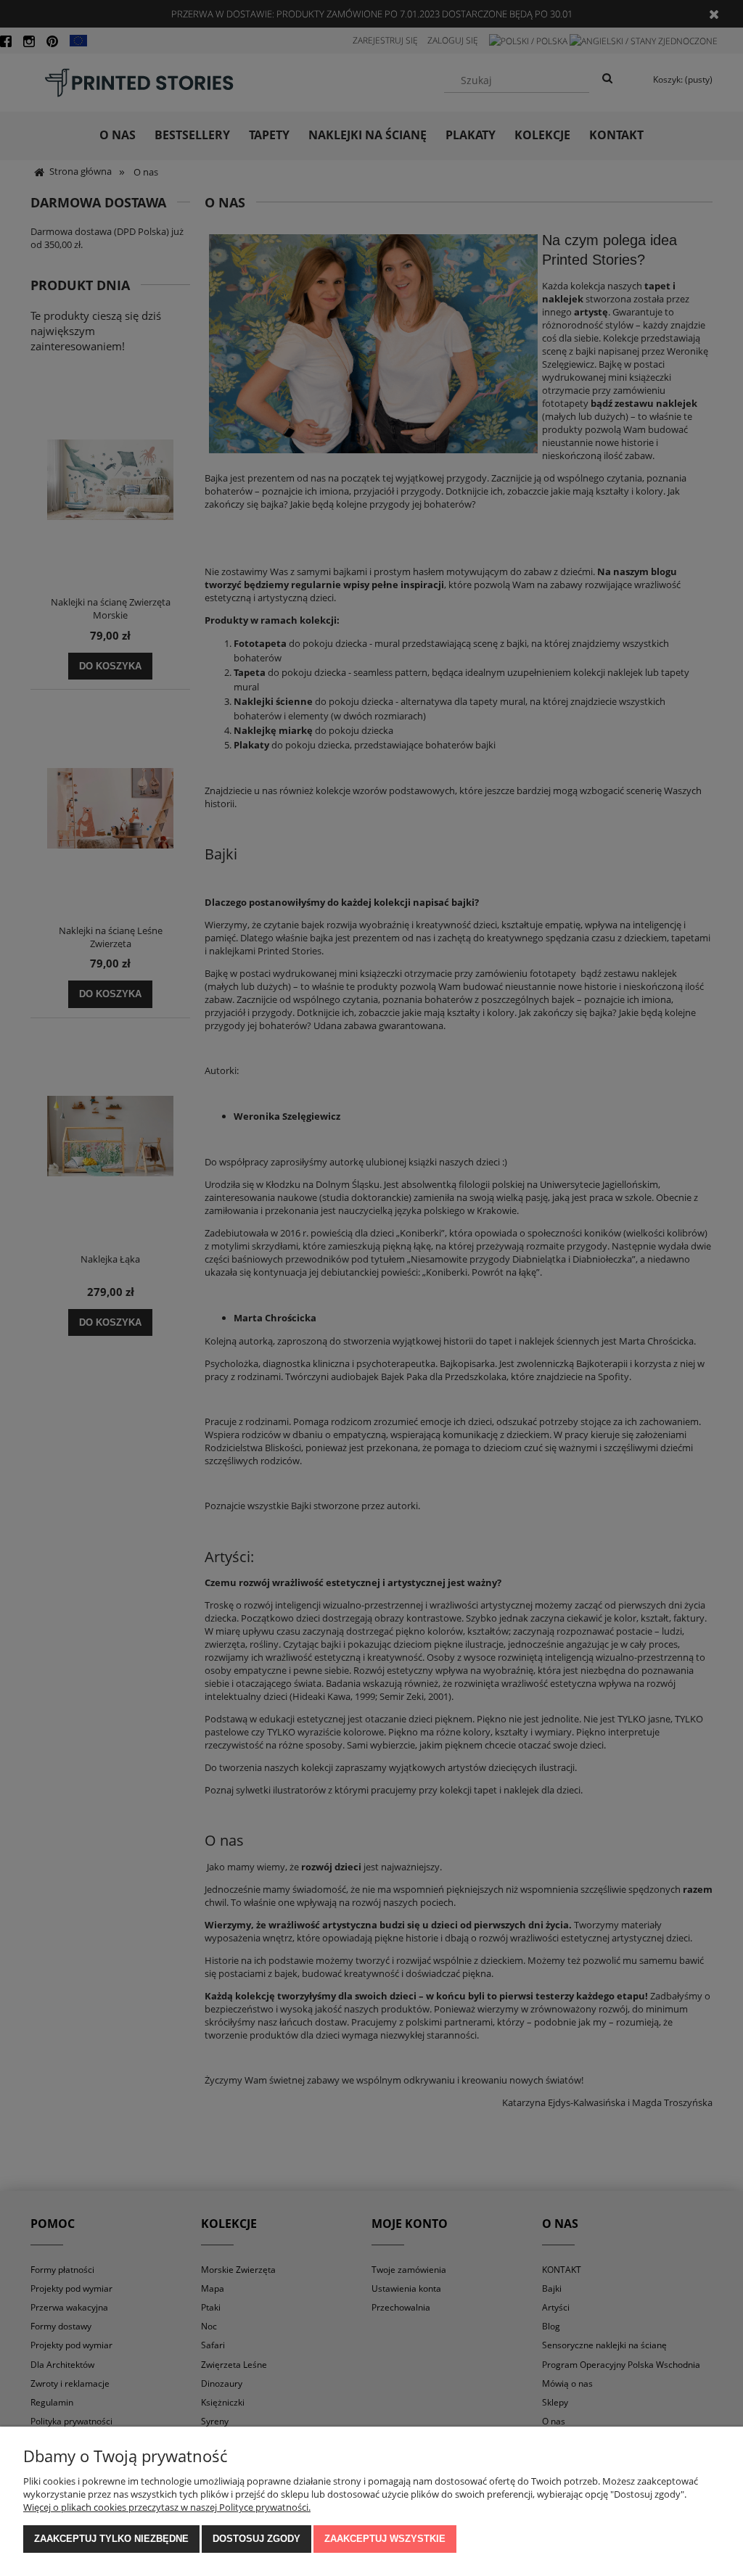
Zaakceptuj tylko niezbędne (111, 2539)
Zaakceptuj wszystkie (385, 2539)
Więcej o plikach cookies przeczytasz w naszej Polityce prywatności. (167, 2507)
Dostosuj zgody (256, 2539)
